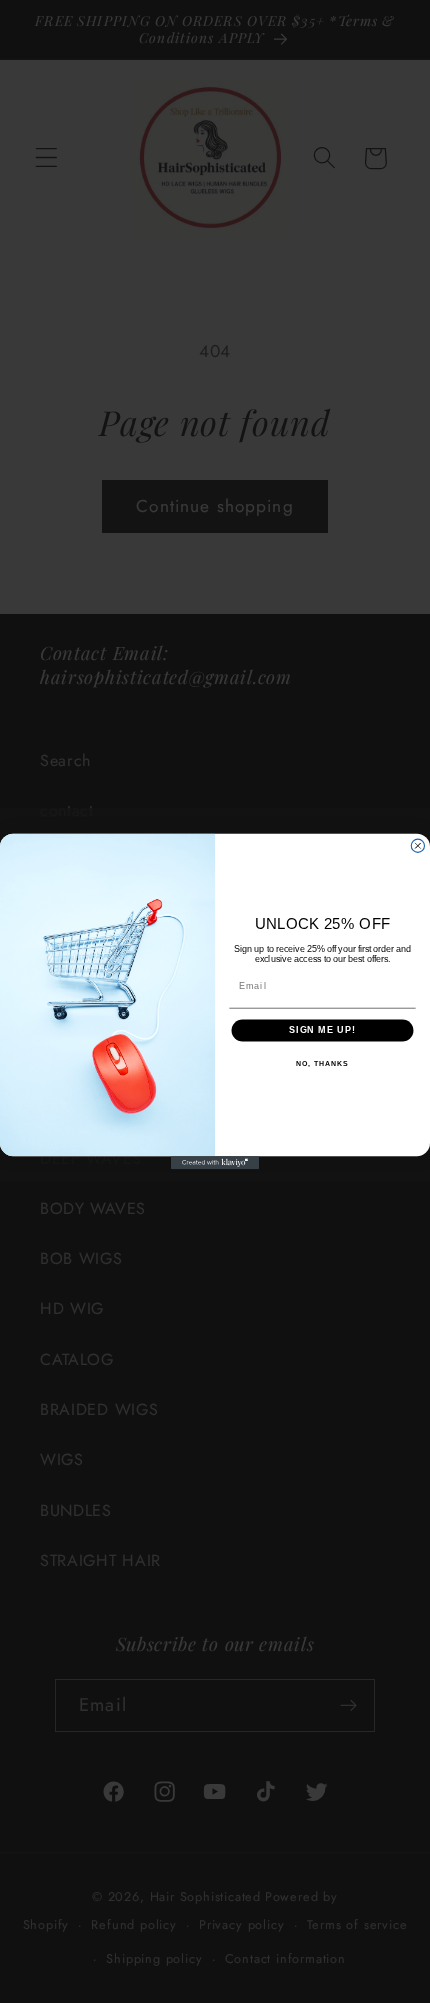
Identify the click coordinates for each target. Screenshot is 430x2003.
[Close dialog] (417, 845)
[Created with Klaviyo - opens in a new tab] (215, 1162)
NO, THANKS (322, 1064)
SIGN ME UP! (322, 1029)
